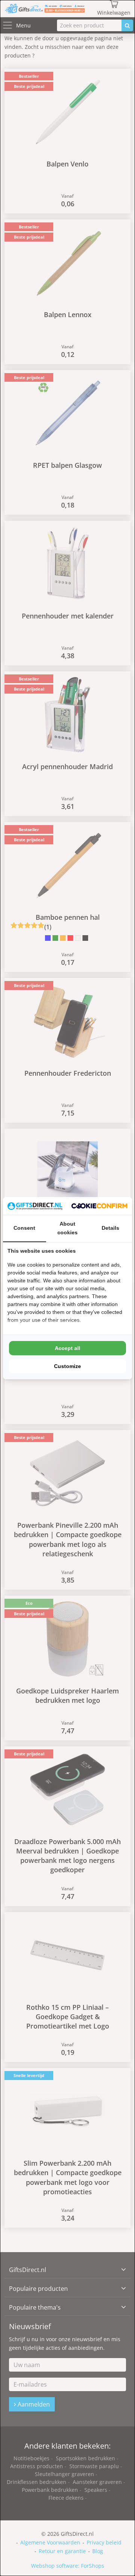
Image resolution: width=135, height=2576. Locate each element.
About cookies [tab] (67, 1228)
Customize (67, 1366)
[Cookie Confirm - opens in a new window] (99, 1206)
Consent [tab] (24, 1228)
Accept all (67, 1348)
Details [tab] (110, 1228)
